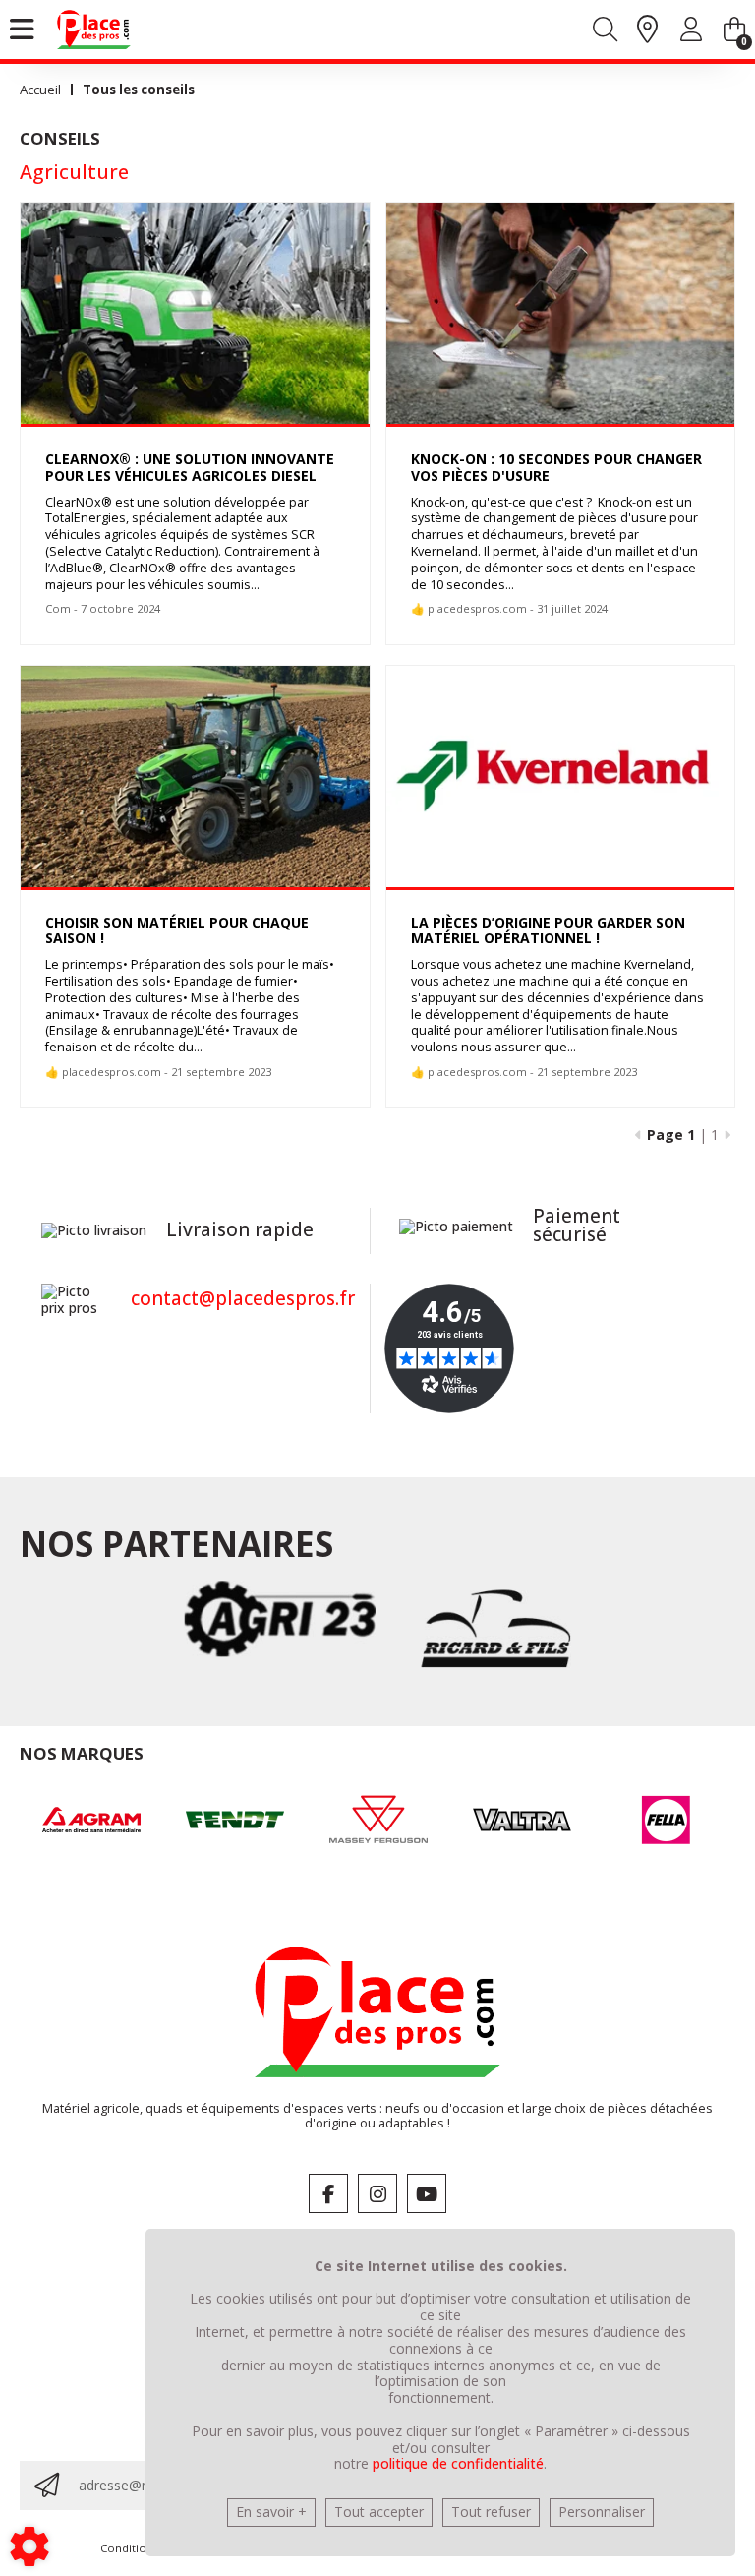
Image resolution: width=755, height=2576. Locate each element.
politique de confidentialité (458, 2463)
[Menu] (22, 30)
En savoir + (271, 2512)
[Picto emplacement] (647, 30)
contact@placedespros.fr (243, 1298)
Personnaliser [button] (602, 2512)
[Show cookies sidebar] (29, 2546)
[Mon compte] (691, 33)
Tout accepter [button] (379, 2512)
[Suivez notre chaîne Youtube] (427, 2193)
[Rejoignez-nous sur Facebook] (328, 2193)
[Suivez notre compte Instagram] (377, 2193)
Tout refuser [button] (491, 2512)
